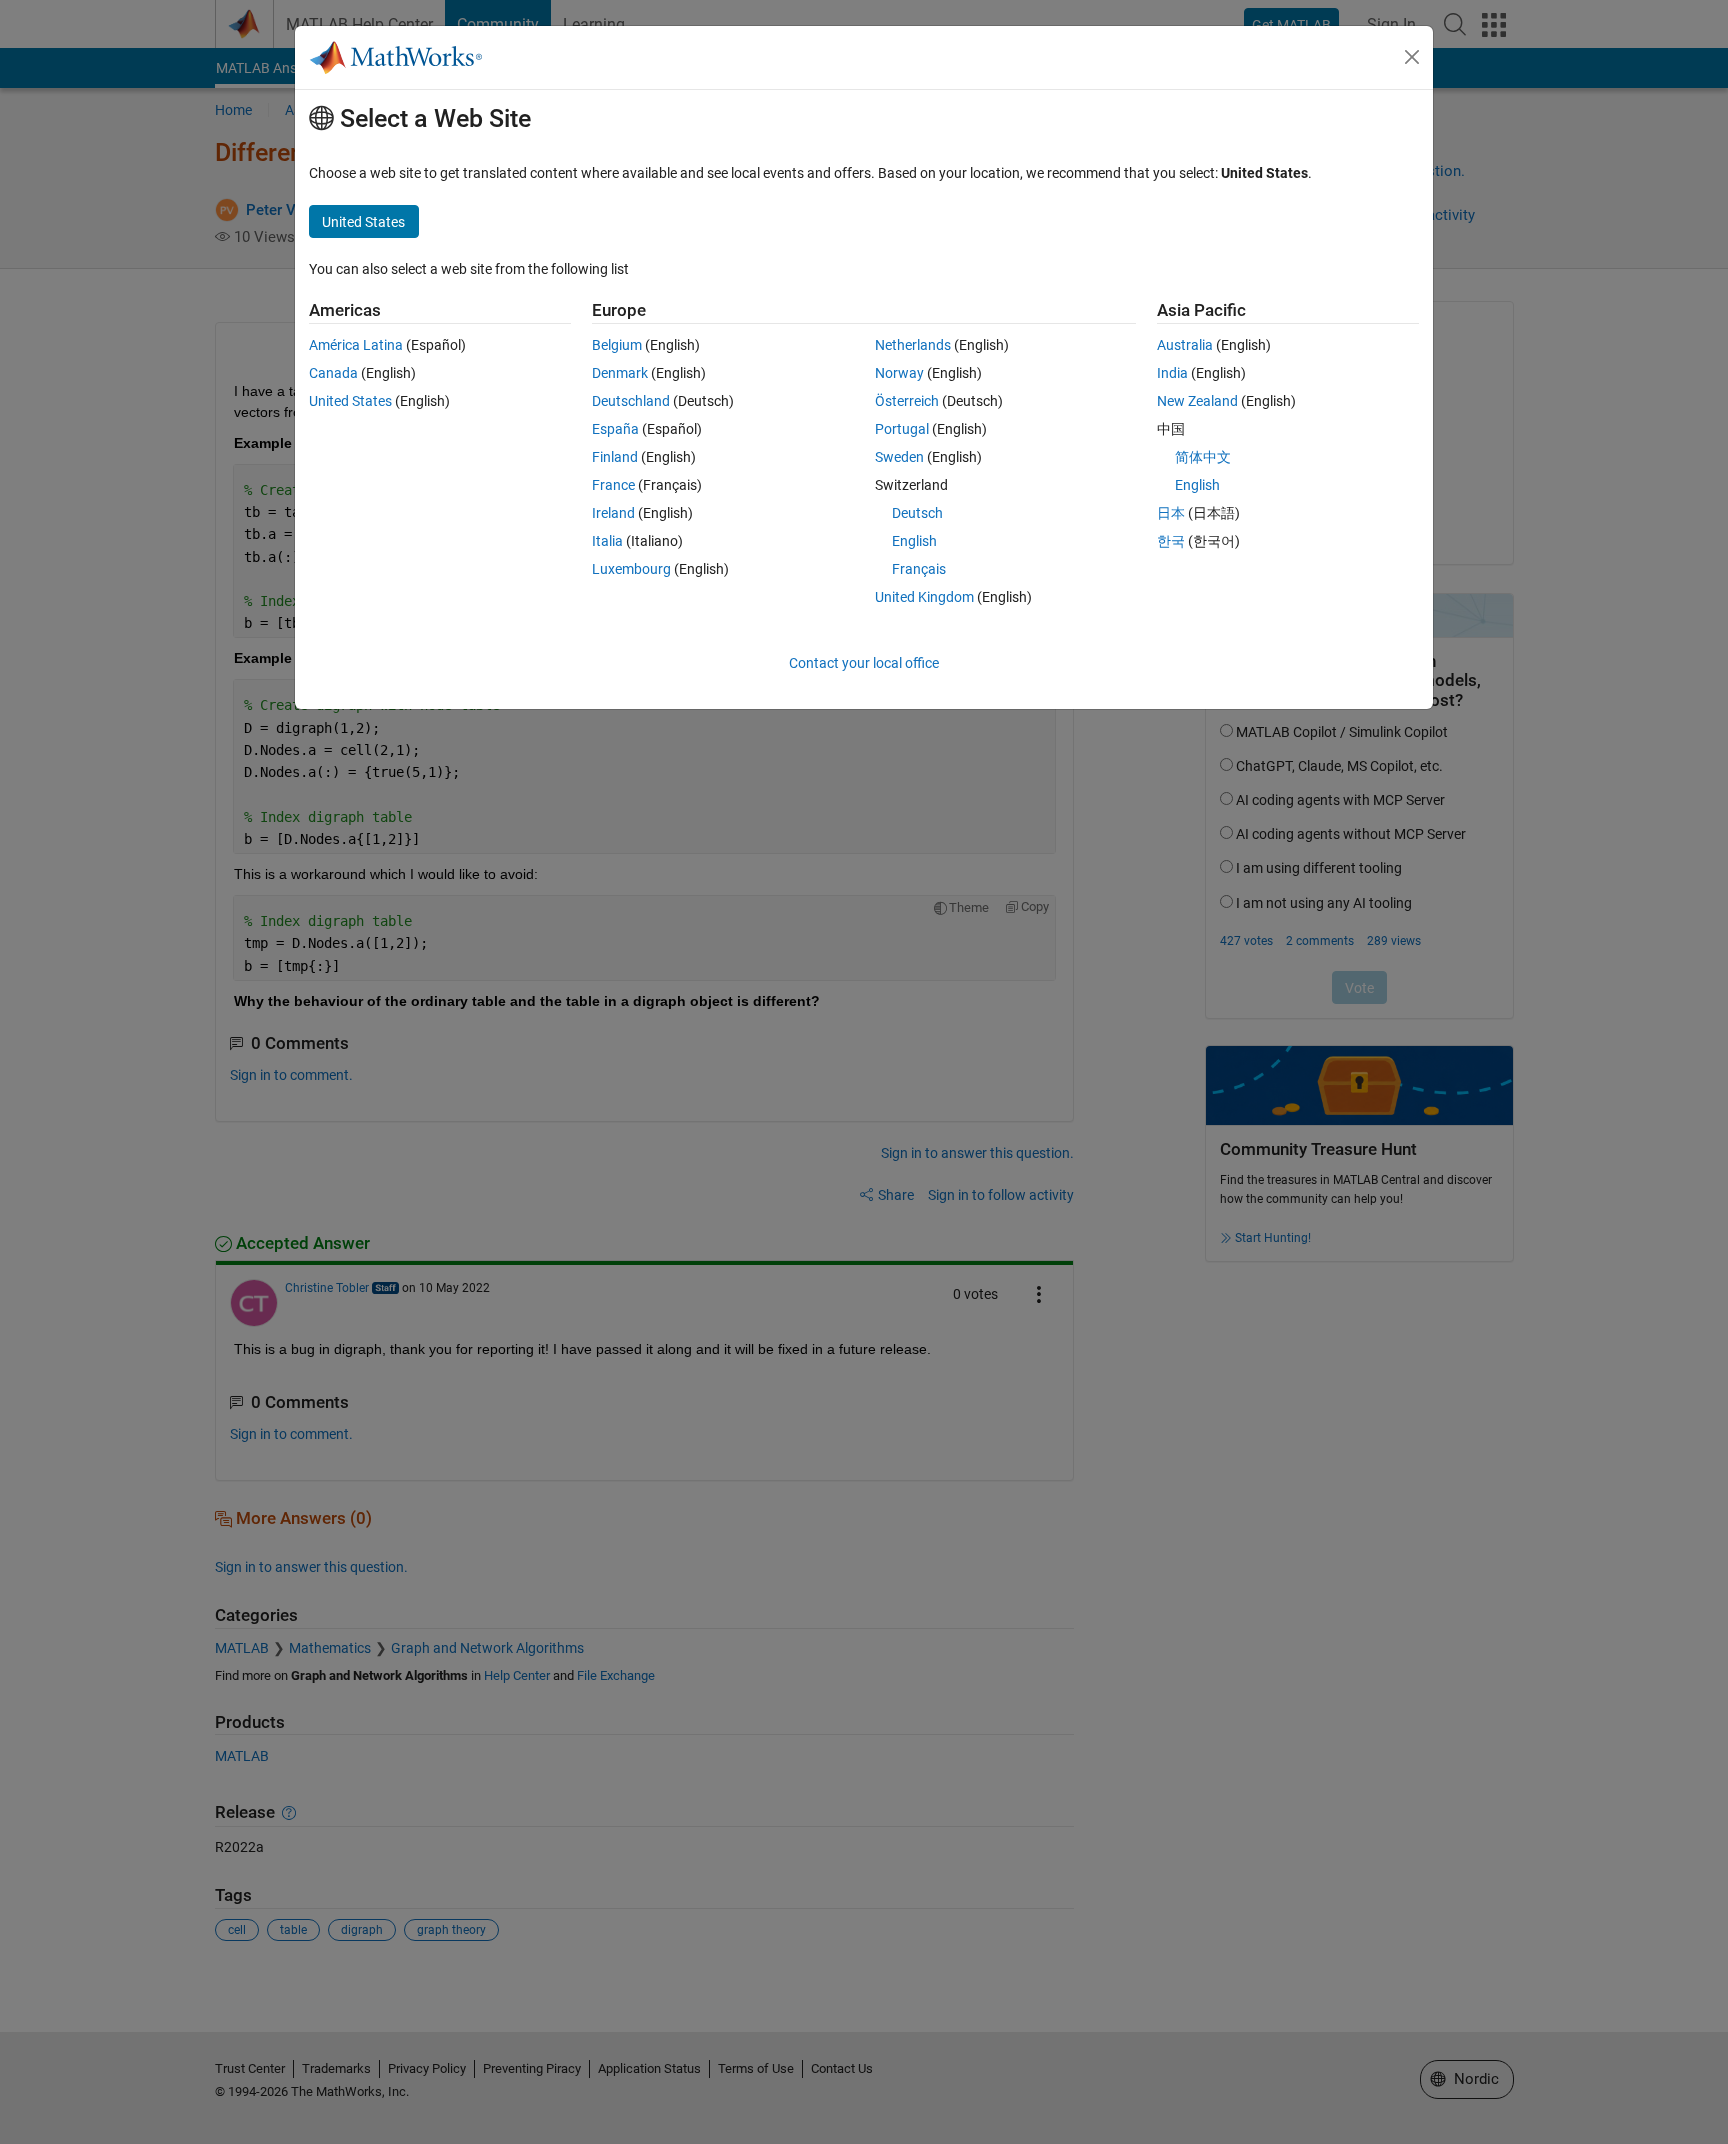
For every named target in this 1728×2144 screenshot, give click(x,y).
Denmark (620, 373)
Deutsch (917, 513)
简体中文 (1203, 457)
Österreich (907, 401)
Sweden (899, 457)
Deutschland (631, 401)
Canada (333, 373)
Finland (615, 457)
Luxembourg (631, 569)
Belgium (617, 345)
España (615, 429)
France (613, 485)
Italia (607, 541)
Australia (1185, 345)
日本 (1171, 513)
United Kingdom (924, 597)
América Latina (356, 345)
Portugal (902, 429)
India (1172, 373)
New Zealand (1197, 401)
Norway (899, 373)
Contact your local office (864, 663)
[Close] (1412, 57)
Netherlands (913, 345)
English (914, 541)
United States (350, 401)
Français (919, 569)
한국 (1171, 541)
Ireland (613, 513)
